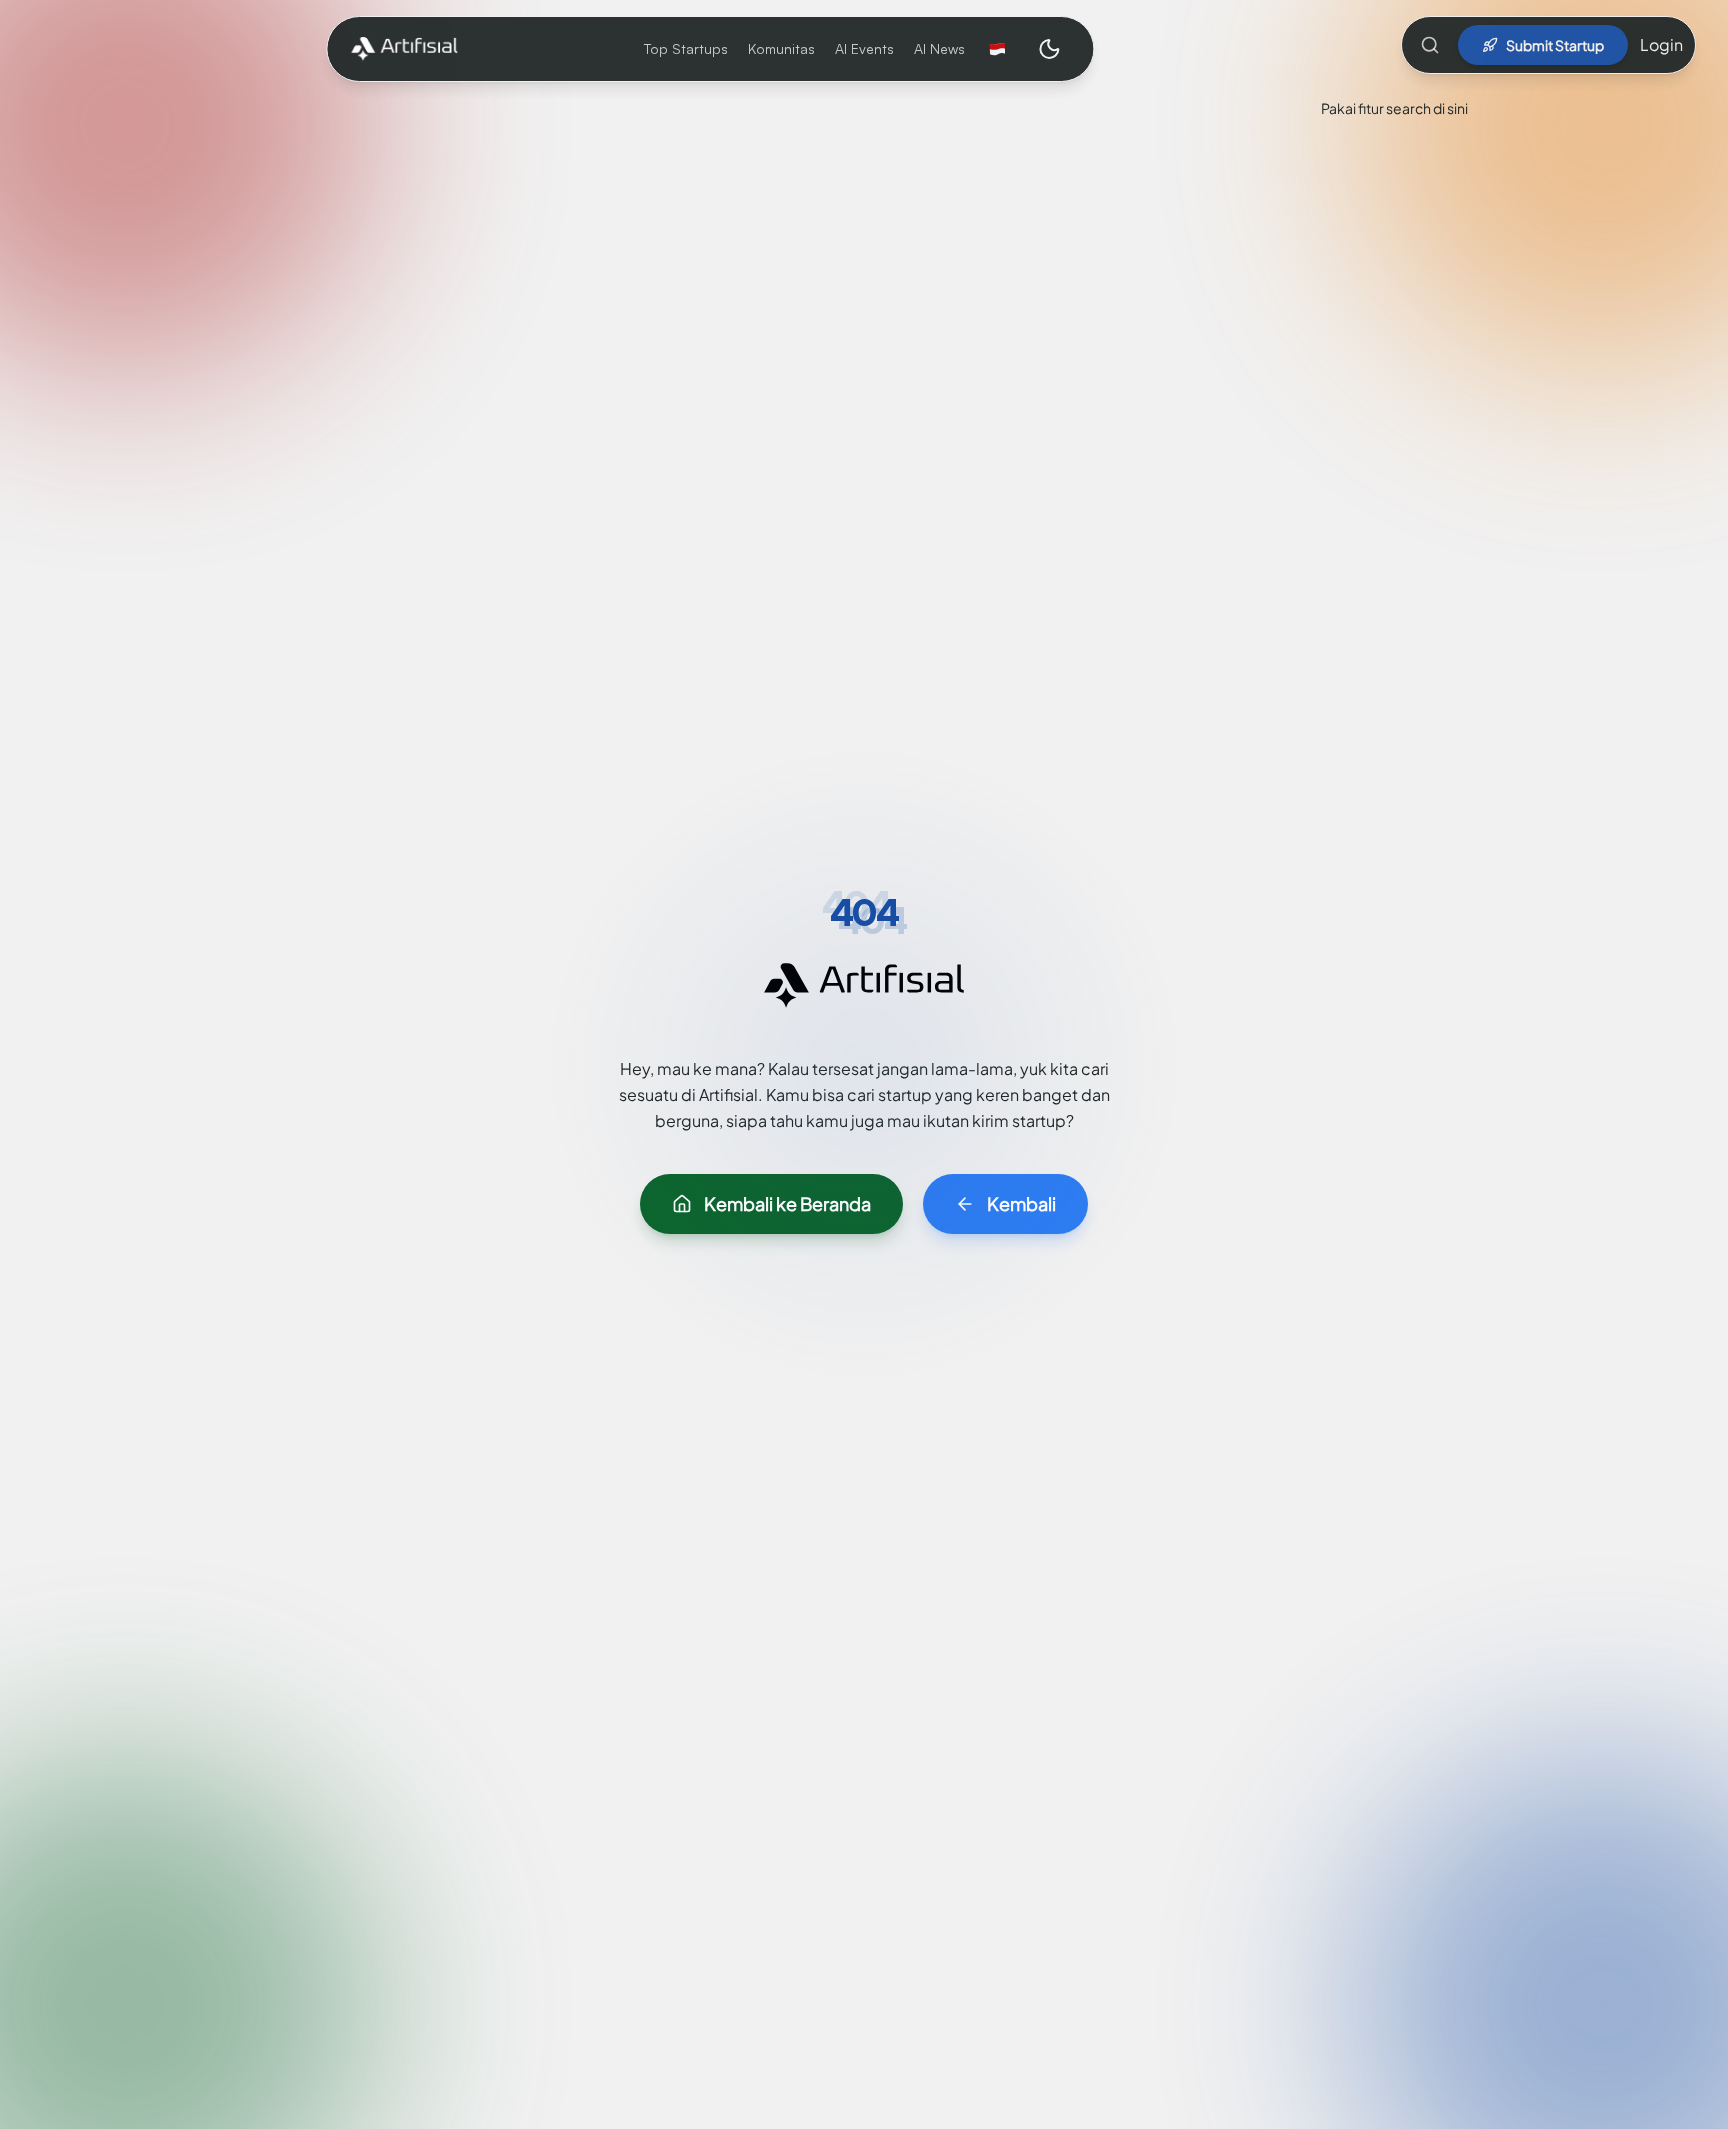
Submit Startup (1555, 45)
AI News (939, 48)
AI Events (864, 48)
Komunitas (781, 48)
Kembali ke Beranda (787, 1203)
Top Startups (686, 48)
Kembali (1021, 1203)
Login (1661, 44)
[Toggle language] (997, 49)
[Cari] (1430, 45)
